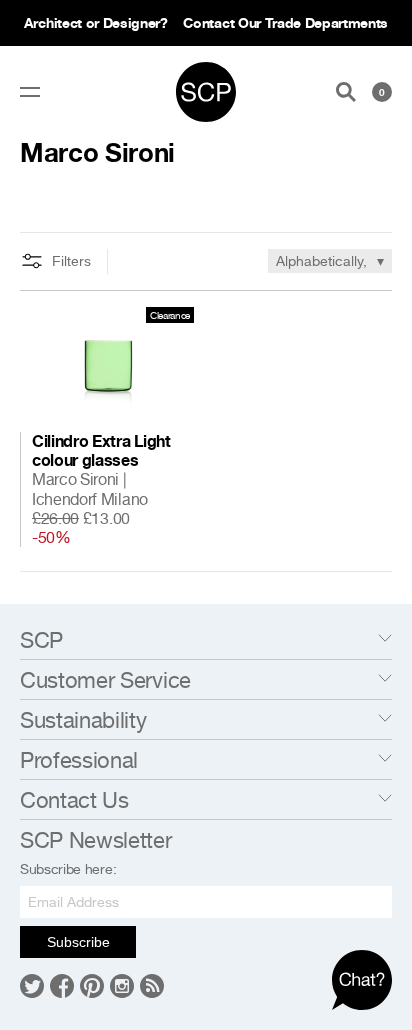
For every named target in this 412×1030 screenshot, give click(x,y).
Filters (71, 261)
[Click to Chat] (362, 980)
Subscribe (78, 942)
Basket (382, 92)
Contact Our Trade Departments (285, 22)
